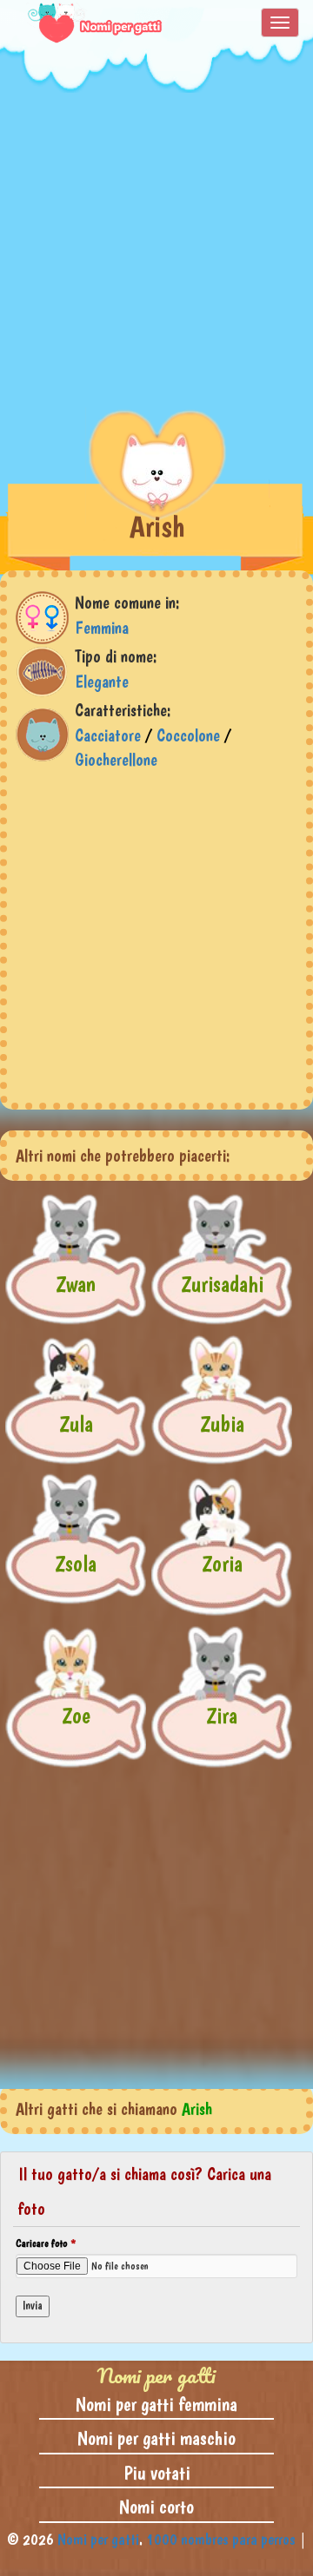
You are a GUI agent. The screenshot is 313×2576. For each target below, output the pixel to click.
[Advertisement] (156, 249)
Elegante (102, 682)
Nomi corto (156, 2507)
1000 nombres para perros (221, 2539)
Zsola (76, 1563)
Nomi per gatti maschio (156, 2438)
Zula (76, 1423)
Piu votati (157, 2473)
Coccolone (188, 735)
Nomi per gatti (98, 2539)
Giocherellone (116, 760)
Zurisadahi (222, 1284)
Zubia (222, 1423)
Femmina (102, 628)
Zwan (76, 1284)
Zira (222, 1715)
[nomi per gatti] (85, 23)
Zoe (76, 1715)
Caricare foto (46, 2243)
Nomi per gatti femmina (156, 2404)
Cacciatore (108, 735)
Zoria (222, 1563)
